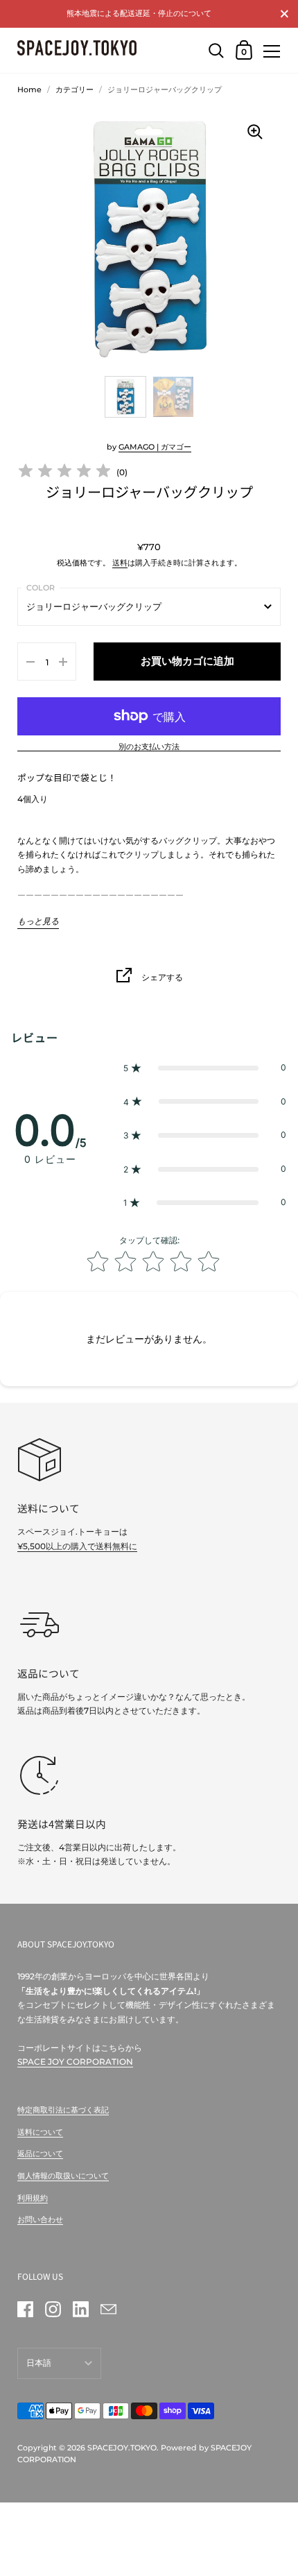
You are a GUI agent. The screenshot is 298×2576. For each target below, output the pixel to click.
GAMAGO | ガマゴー (155, 447)
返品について (40, 2153)
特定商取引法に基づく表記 (63, 2110)
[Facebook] (25, 2310)
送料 (120, 563)
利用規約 (33, 2198)
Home (29, 89)
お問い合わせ (40, 2219)
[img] (64, 473)
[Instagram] (53, 2310)
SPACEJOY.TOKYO (122, 2448)
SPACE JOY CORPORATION (75, 2062)
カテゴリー (74, 89)
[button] (205, 1068)
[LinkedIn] (80, 2310)
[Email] (108, 2310)
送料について (40, 2132)
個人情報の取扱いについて (63, 2176)
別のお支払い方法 (149, 747)
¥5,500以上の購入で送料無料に (77, 1546)
